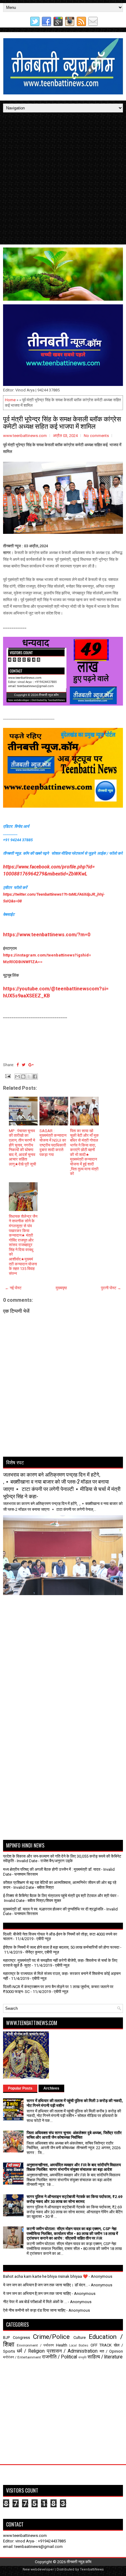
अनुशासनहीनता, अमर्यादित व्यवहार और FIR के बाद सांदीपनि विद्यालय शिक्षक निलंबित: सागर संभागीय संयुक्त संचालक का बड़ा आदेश (74, 2167)
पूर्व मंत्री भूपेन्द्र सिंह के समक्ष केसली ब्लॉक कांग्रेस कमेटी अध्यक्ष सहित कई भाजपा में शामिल (62, 422)
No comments (96, 436)
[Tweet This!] (24, 1065)
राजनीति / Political (59, 2357)
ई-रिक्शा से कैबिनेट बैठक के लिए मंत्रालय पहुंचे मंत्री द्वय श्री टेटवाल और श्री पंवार (60, 1896)
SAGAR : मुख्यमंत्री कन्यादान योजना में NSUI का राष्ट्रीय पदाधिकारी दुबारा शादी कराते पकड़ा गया (53, 1143)
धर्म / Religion (31, 2351)
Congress (21, 2337)
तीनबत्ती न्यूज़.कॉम (79, 2562)
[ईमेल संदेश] (7, 1076)
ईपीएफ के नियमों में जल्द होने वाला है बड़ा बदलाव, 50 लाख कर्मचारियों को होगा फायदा (61, 1947)
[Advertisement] (63, 178)
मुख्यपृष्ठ (61, 1288)
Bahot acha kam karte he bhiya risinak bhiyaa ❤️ (45, 2276)
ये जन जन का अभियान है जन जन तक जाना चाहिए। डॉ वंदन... (45, 2285)
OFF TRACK (101, 2345)
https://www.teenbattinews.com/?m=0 (47, 935)
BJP (6, 2337)
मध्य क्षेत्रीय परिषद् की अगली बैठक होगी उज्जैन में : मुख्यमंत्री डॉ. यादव (52, 1869)
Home (10, 400)
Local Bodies (79, 2345)
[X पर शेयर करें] (29, 1077)
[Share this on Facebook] (18, 1065)
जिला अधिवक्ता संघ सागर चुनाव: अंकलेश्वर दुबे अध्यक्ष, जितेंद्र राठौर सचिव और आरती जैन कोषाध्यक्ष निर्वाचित (74, 2135)
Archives (51, 2088)
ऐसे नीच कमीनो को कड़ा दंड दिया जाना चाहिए (34, 2310)
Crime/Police (51, 2337)
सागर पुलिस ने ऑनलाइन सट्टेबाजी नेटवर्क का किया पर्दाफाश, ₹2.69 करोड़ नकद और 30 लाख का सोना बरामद (74, 2199)
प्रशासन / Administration (72, 2351)
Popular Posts (20, 2088)
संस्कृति (82, 2357)
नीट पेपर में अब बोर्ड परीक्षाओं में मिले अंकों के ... (35, 2302)
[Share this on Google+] (31, 1065)
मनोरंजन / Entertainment (22, 2357)
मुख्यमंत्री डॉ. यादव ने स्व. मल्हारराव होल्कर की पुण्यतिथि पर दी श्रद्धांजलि (53, 1909)
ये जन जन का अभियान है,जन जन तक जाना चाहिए (37, 2293)
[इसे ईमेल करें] (17, 1077)
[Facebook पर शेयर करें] (35, 1077)
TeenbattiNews (92, 2569)
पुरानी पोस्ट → (111, 1288)
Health (62, 2345)
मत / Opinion (111, 2351)
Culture (80, 2337)
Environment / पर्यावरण (35, 2345)
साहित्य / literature (105, 2357)
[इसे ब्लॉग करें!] (23, 1077)
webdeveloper (42, 2569)
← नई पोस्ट (13, 1288)
